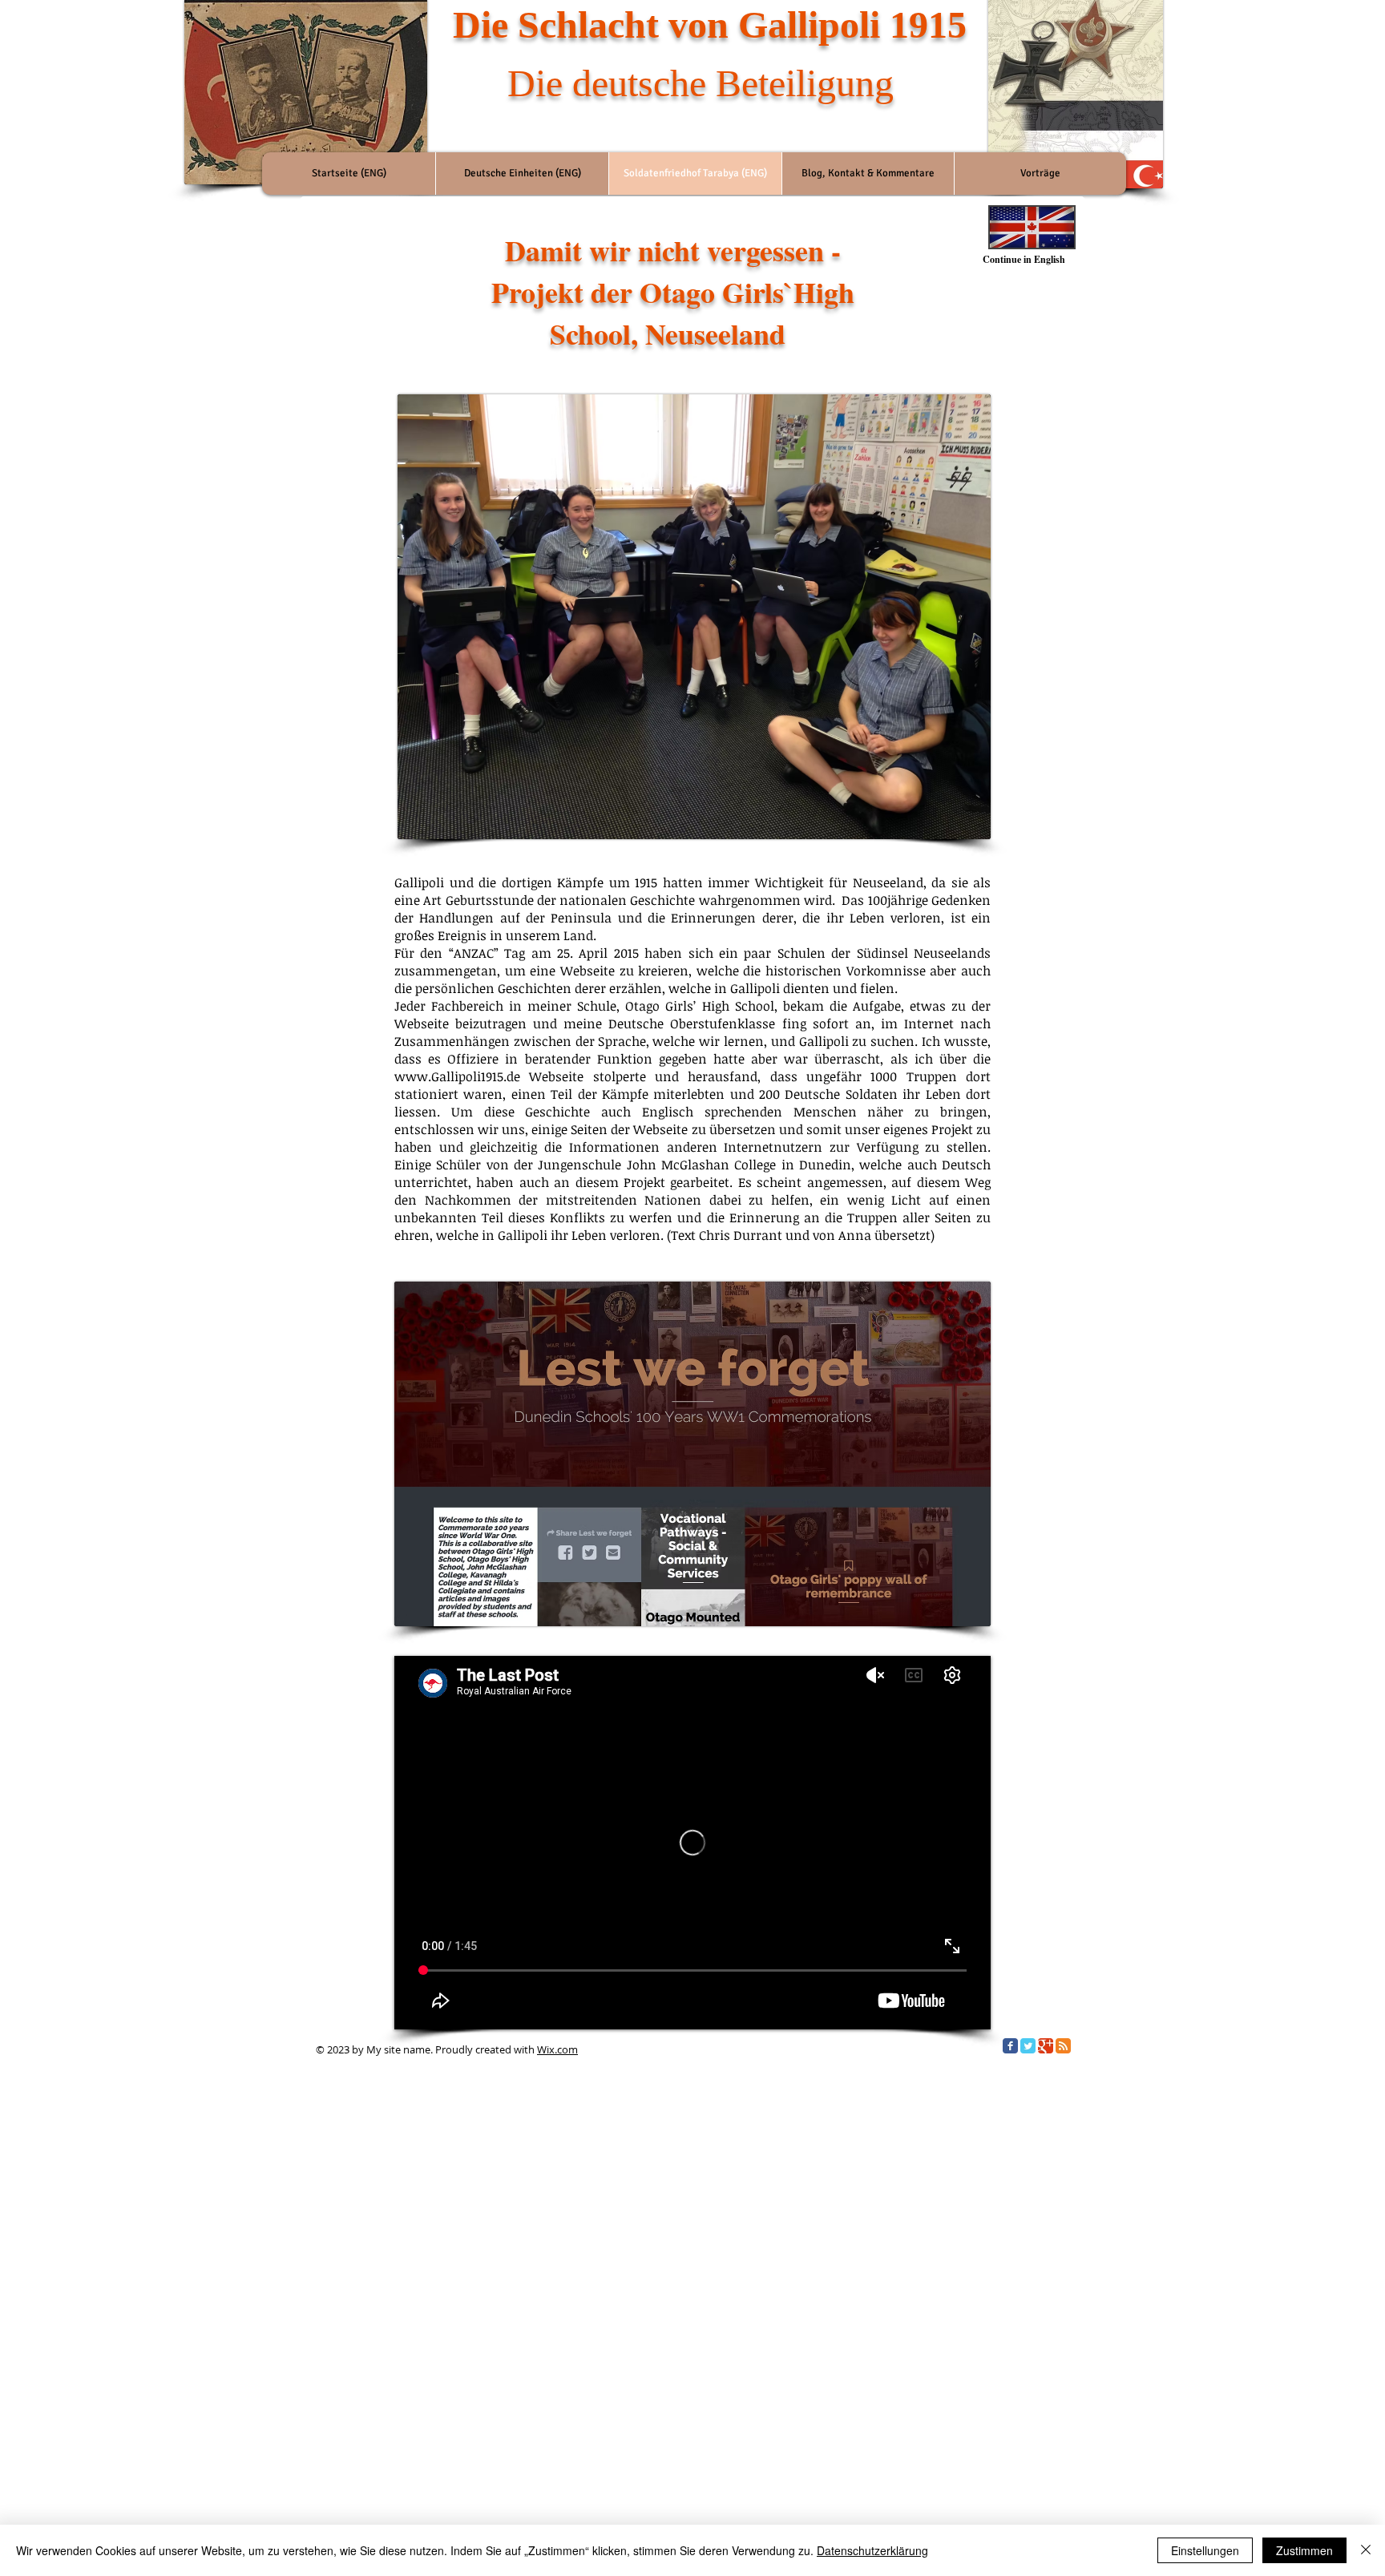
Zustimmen (1304, 2550)
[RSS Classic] (1063, 2046)
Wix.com (557, 2049)
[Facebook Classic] (1010, 2046)
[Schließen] (1366, 2550)
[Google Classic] (1046, 2046)
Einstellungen (1205, 2550)
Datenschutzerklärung (872, 2550)
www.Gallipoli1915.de (457, 1076)
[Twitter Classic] (1028, 2046)
